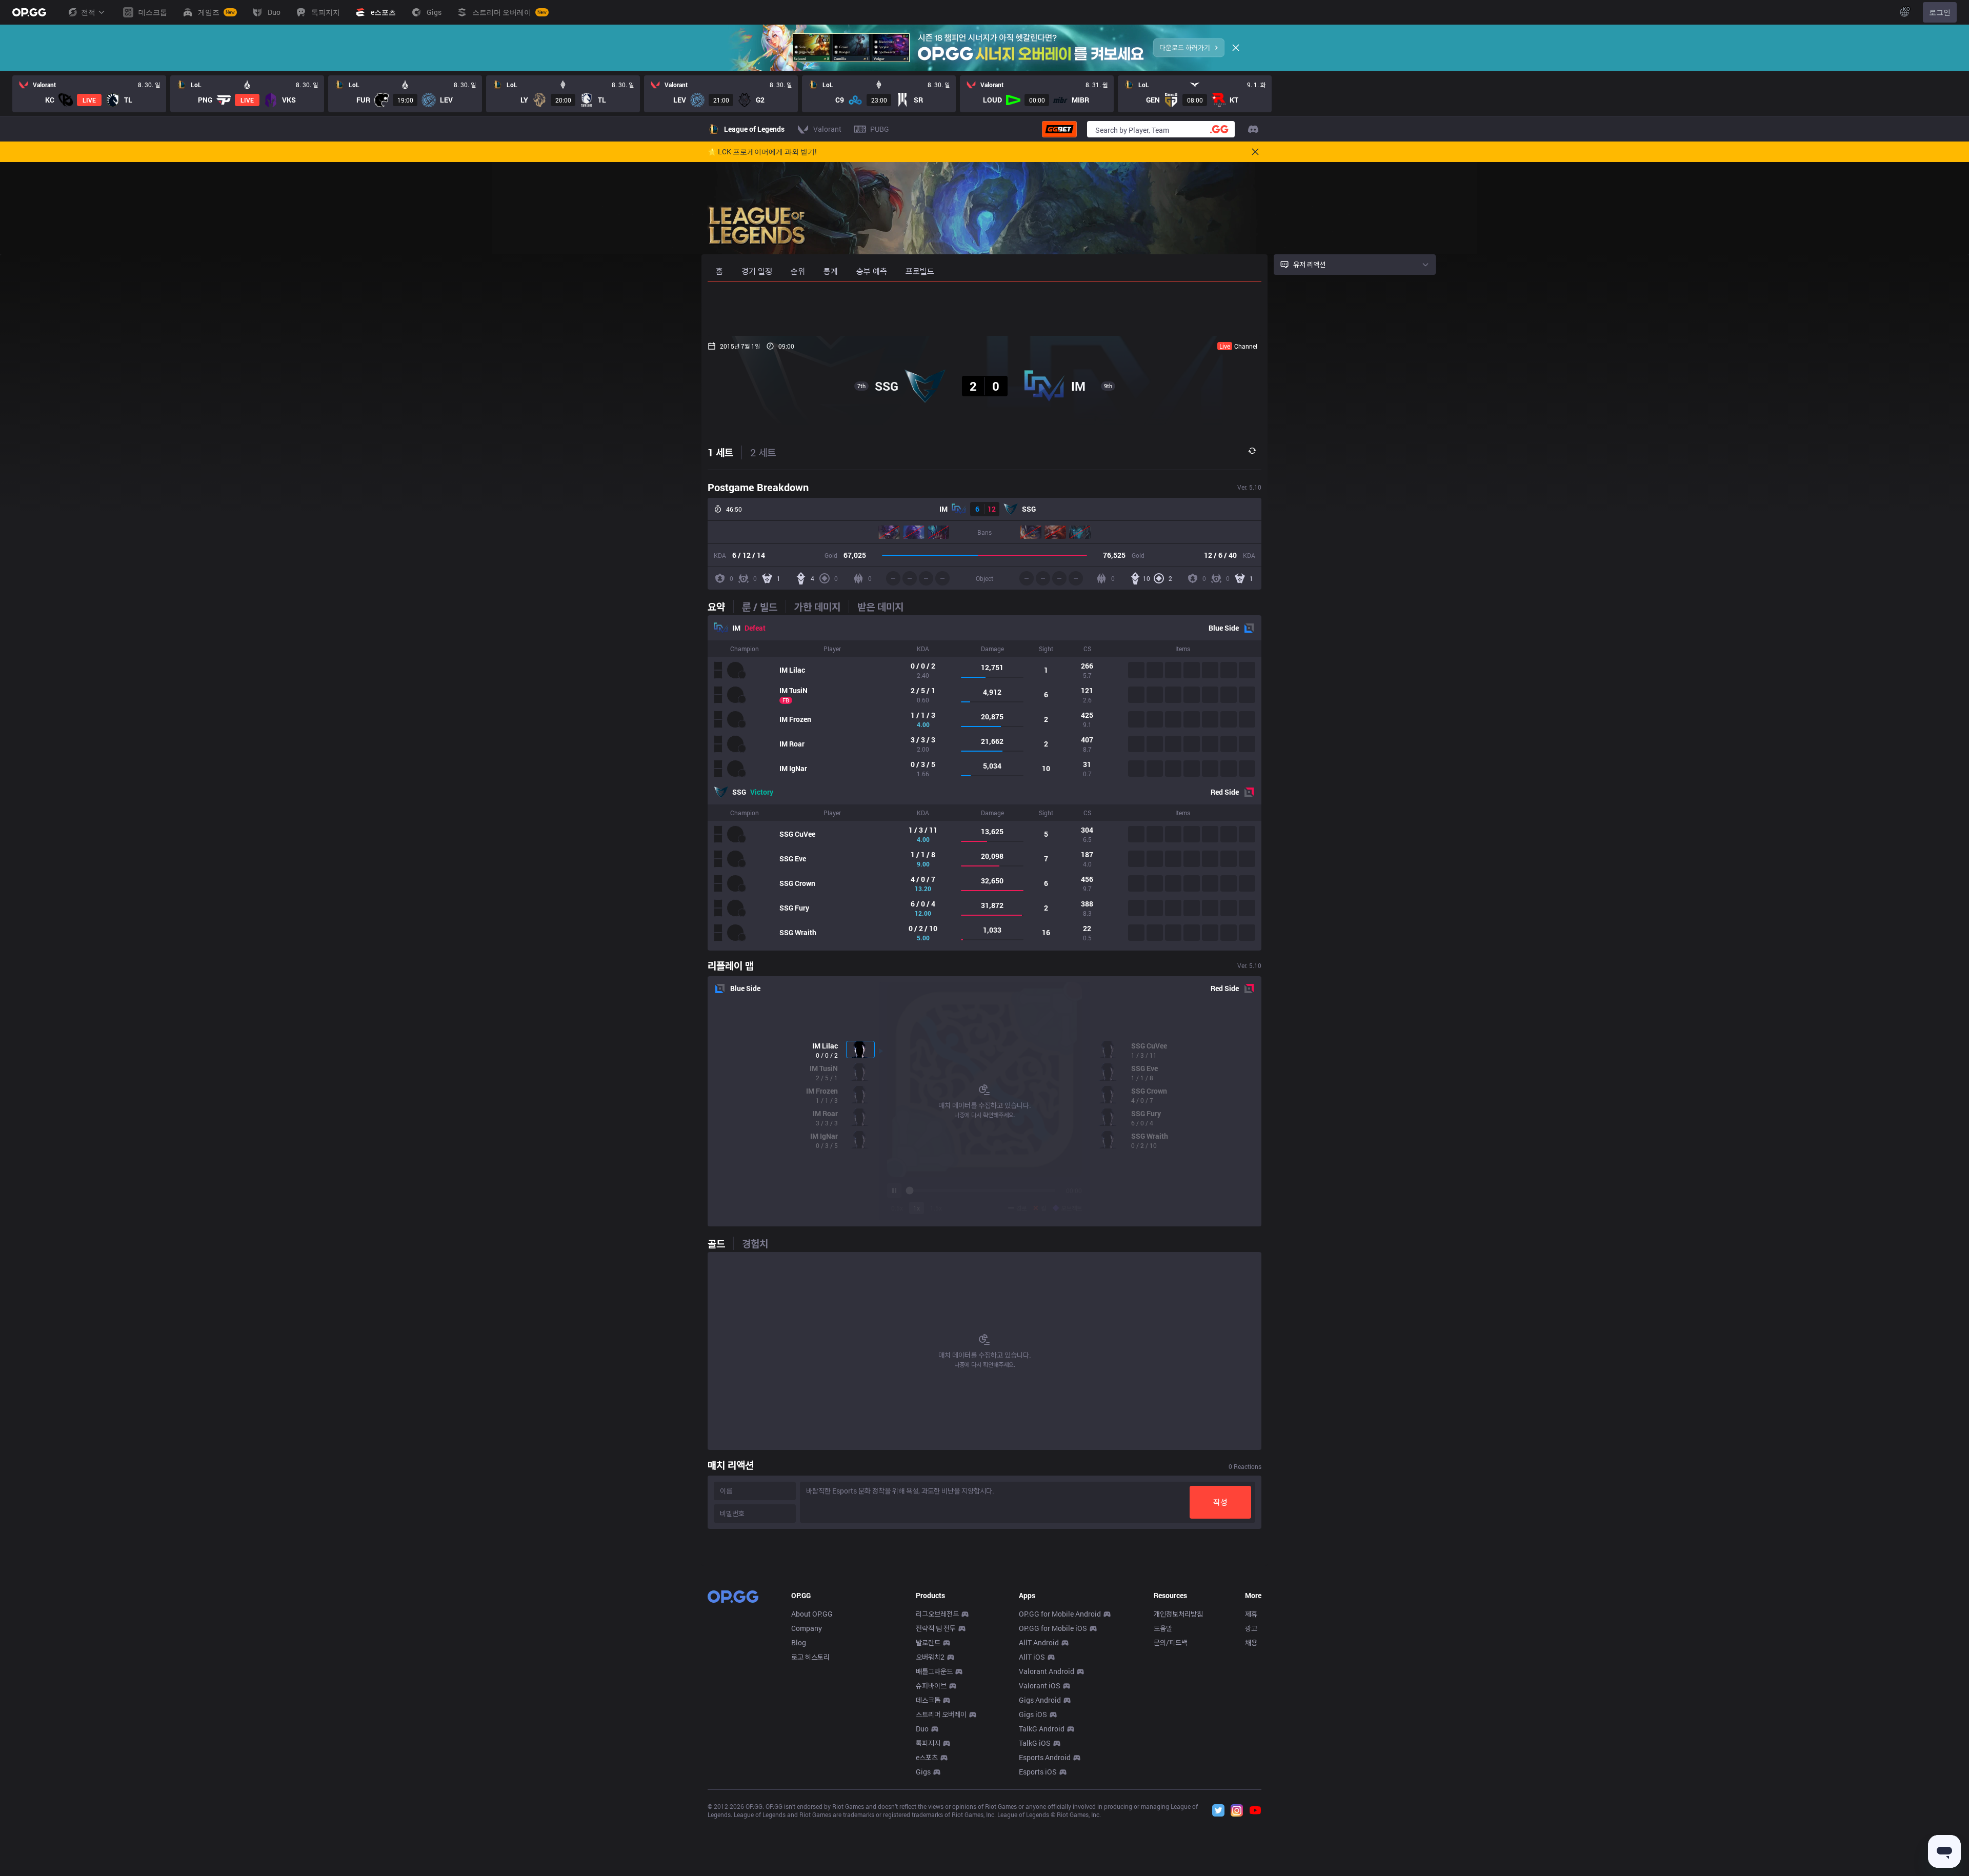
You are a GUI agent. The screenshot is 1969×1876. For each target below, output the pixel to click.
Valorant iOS (1040, 1686)
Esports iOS (1038, 1772)
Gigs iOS (1033, 1714)
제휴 (1251, 1614)
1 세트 (720, 452)
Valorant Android (1047, 1671)
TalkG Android (1042, 1729)
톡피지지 (928, 1743)
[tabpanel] (985, 783)
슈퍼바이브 (931, 1686)
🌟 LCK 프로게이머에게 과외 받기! (762, 152)
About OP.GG (812, 1614)
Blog (799, 1642)
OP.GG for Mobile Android (1060, 1614)
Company (807, 1628)
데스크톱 (928, 1700)
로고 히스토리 (810, 1657)
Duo (922, 1729)
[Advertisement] (985, 309)
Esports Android (1045, 1757)
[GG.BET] (1059, 129)
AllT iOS (1032, 1657)
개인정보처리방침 (1178, 1614)
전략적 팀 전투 (936, 1628)
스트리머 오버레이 (941, 1714)
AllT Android (1039, 1642)
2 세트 (763, 452)
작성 (1220, 1502)
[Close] (1236, 48)
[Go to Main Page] (29, 12)
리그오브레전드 (937, 1614)
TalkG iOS (1035, 1743)
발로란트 (928, 1642)
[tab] (720, 607)
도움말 (1163, 1628)
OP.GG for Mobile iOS (1053, 1628)
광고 (1251, 1628)
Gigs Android (1040, 1700)
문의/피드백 (1171, 1642)
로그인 (1940, 12)
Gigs (923, 1772)
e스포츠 (927, 1757)
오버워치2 (930, 1657)
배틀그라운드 (934, 1671)
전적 (88, 12)
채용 (1251, 1642)
